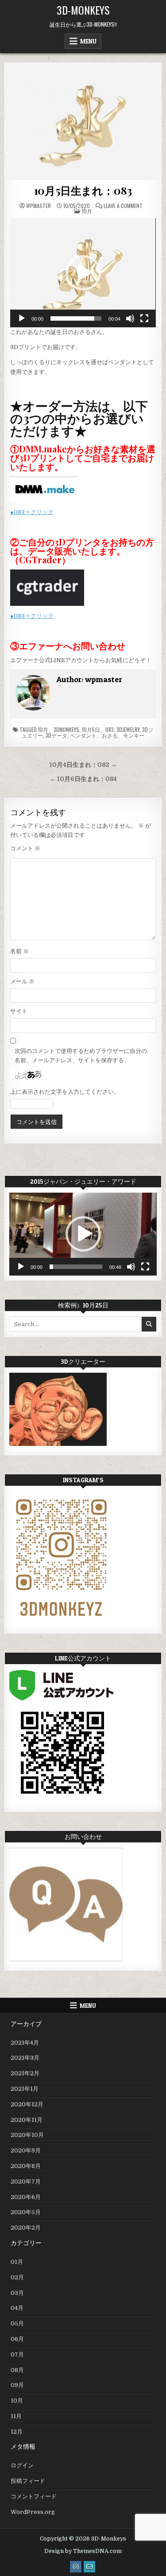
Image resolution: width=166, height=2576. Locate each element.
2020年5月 (26, 2212)
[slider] (76, 318)
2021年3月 (25, 2058)
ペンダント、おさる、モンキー (107, 735)
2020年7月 (26, 2181)
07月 (17, 2354)
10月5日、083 (98, 729)
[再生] (22, 318)
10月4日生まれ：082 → (83, 765)
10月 (87, 211)
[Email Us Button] (89, 2567)
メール (22, 981)
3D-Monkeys (83, 10)
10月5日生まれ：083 (83, 190)
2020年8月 (26, 2166)
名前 (19, 951)
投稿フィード (28, 2481)
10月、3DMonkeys (59, 729)
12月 (17, 2432)
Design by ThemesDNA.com (83, 2551)
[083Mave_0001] (83, 122)
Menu (88, 41)
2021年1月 (25, 2089)
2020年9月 (26, 2150)
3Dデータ (56, 735)
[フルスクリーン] (144, 318)
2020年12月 (27, 2104)
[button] (83, 273)
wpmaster (39, 206)
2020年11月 (27, 2120)
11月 (16, 2416)
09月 (17, 2385)
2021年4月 (25, 2043)
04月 (17, 2308)
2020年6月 (26, 2197)
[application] (83, 273)
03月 (17, 2293)
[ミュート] (130, 318)
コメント (25, 848)
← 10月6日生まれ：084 (83, 779)
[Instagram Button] (76, 2567)
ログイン (22, 2465)
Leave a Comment (123, 206)
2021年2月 (25, 2073)
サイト (19, 1011)
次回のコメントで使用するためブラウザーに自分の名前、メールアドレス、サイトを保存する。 (81, 1056)
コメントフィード (34, 2496)
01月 (17, 2262)
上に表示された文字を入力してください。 (65, 1092)
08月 (17, 2370)
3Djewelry (128, 729)
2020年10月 (27, 2135)
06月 (17, 2339)
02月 (17, 2277)
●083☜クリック (32, 512)
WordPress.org (33, 2512)
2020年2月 (26, 2228)
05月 (17, 2323)
